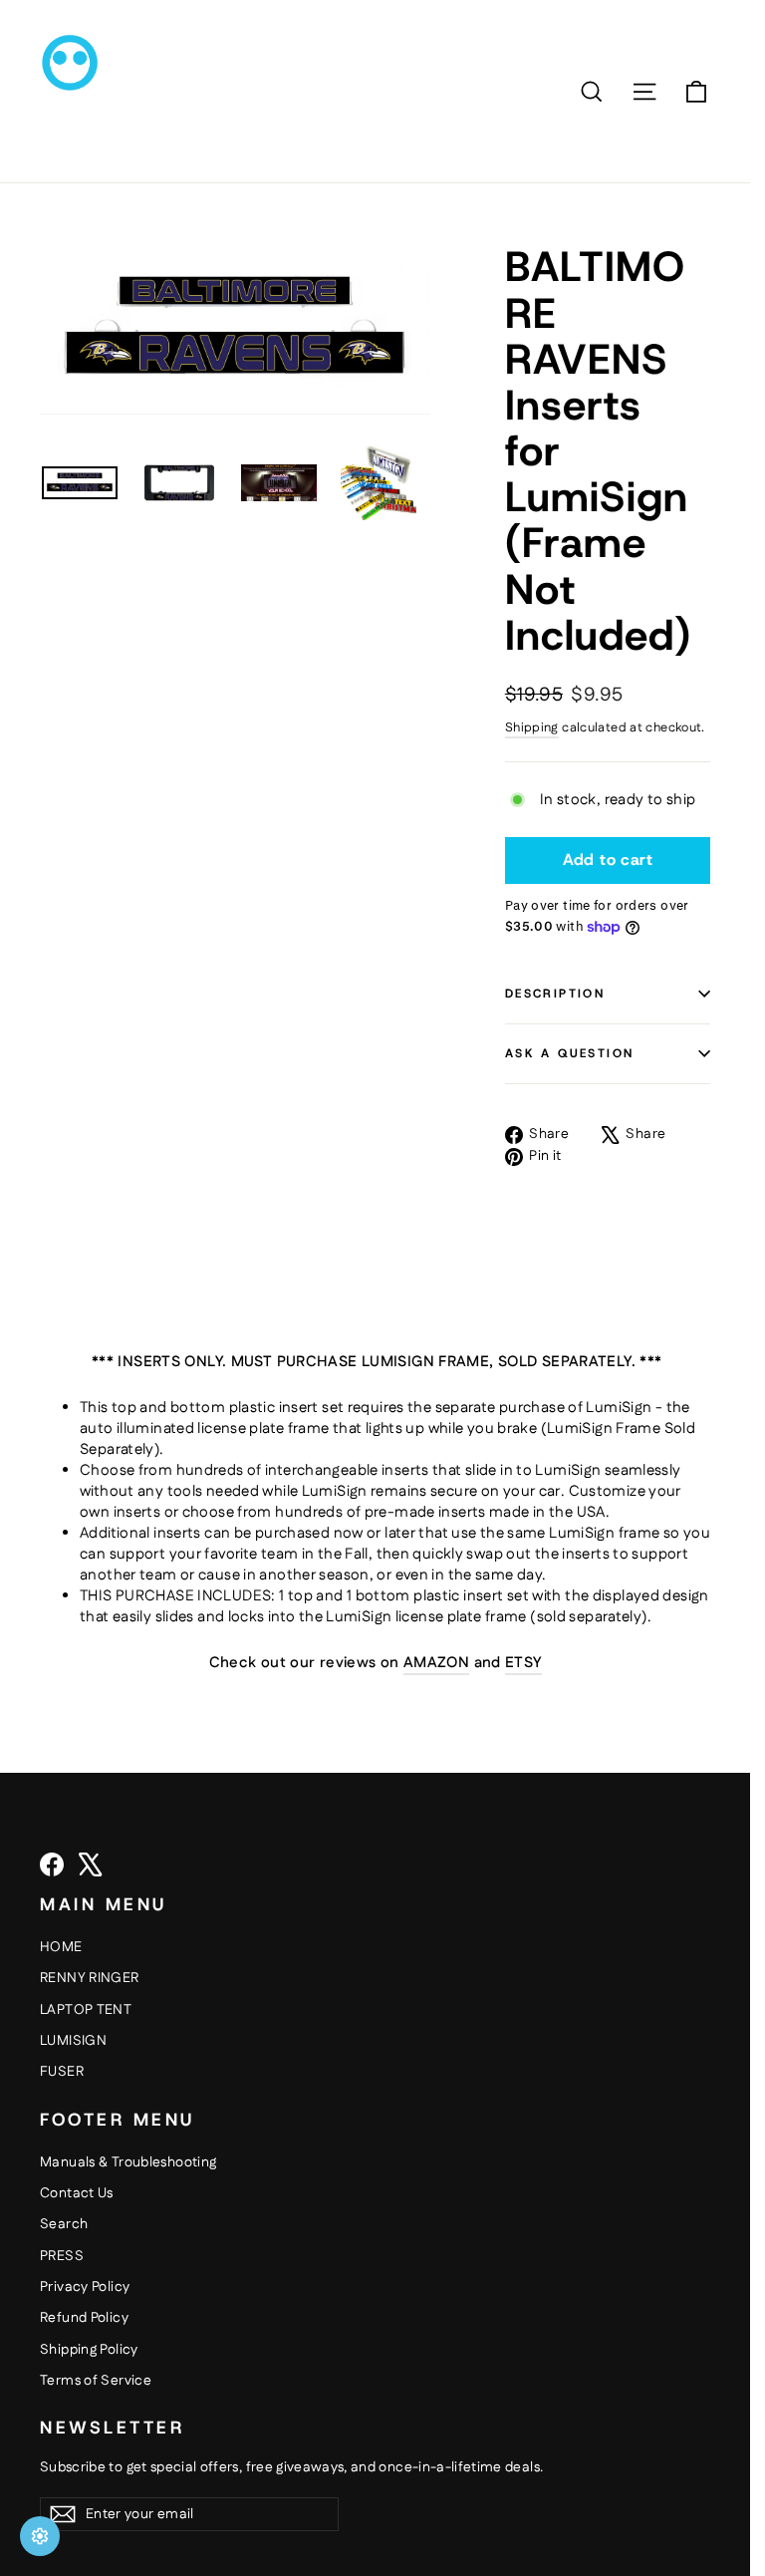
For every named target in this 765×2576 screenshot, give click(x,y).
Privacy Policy (85, 2287)
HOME (61, 1947)
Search (64, 2224)
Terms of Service (96, 2381)
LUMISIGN (73, 2041)
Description (555, 994)
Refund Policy (84, 2318)
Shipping (532, 727)
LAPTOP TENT (86, 2010)
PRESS (62, 2256)
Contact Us (77, 2193)
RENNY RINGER (90, 1978)
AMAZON (436, 1663)
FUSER (62, 2072)
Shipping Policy (89, 2350)
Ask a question (570, 1053)
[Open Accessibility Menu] (40, 2536)
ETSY (523, 1663)
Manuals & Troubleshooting (128, 2162)
